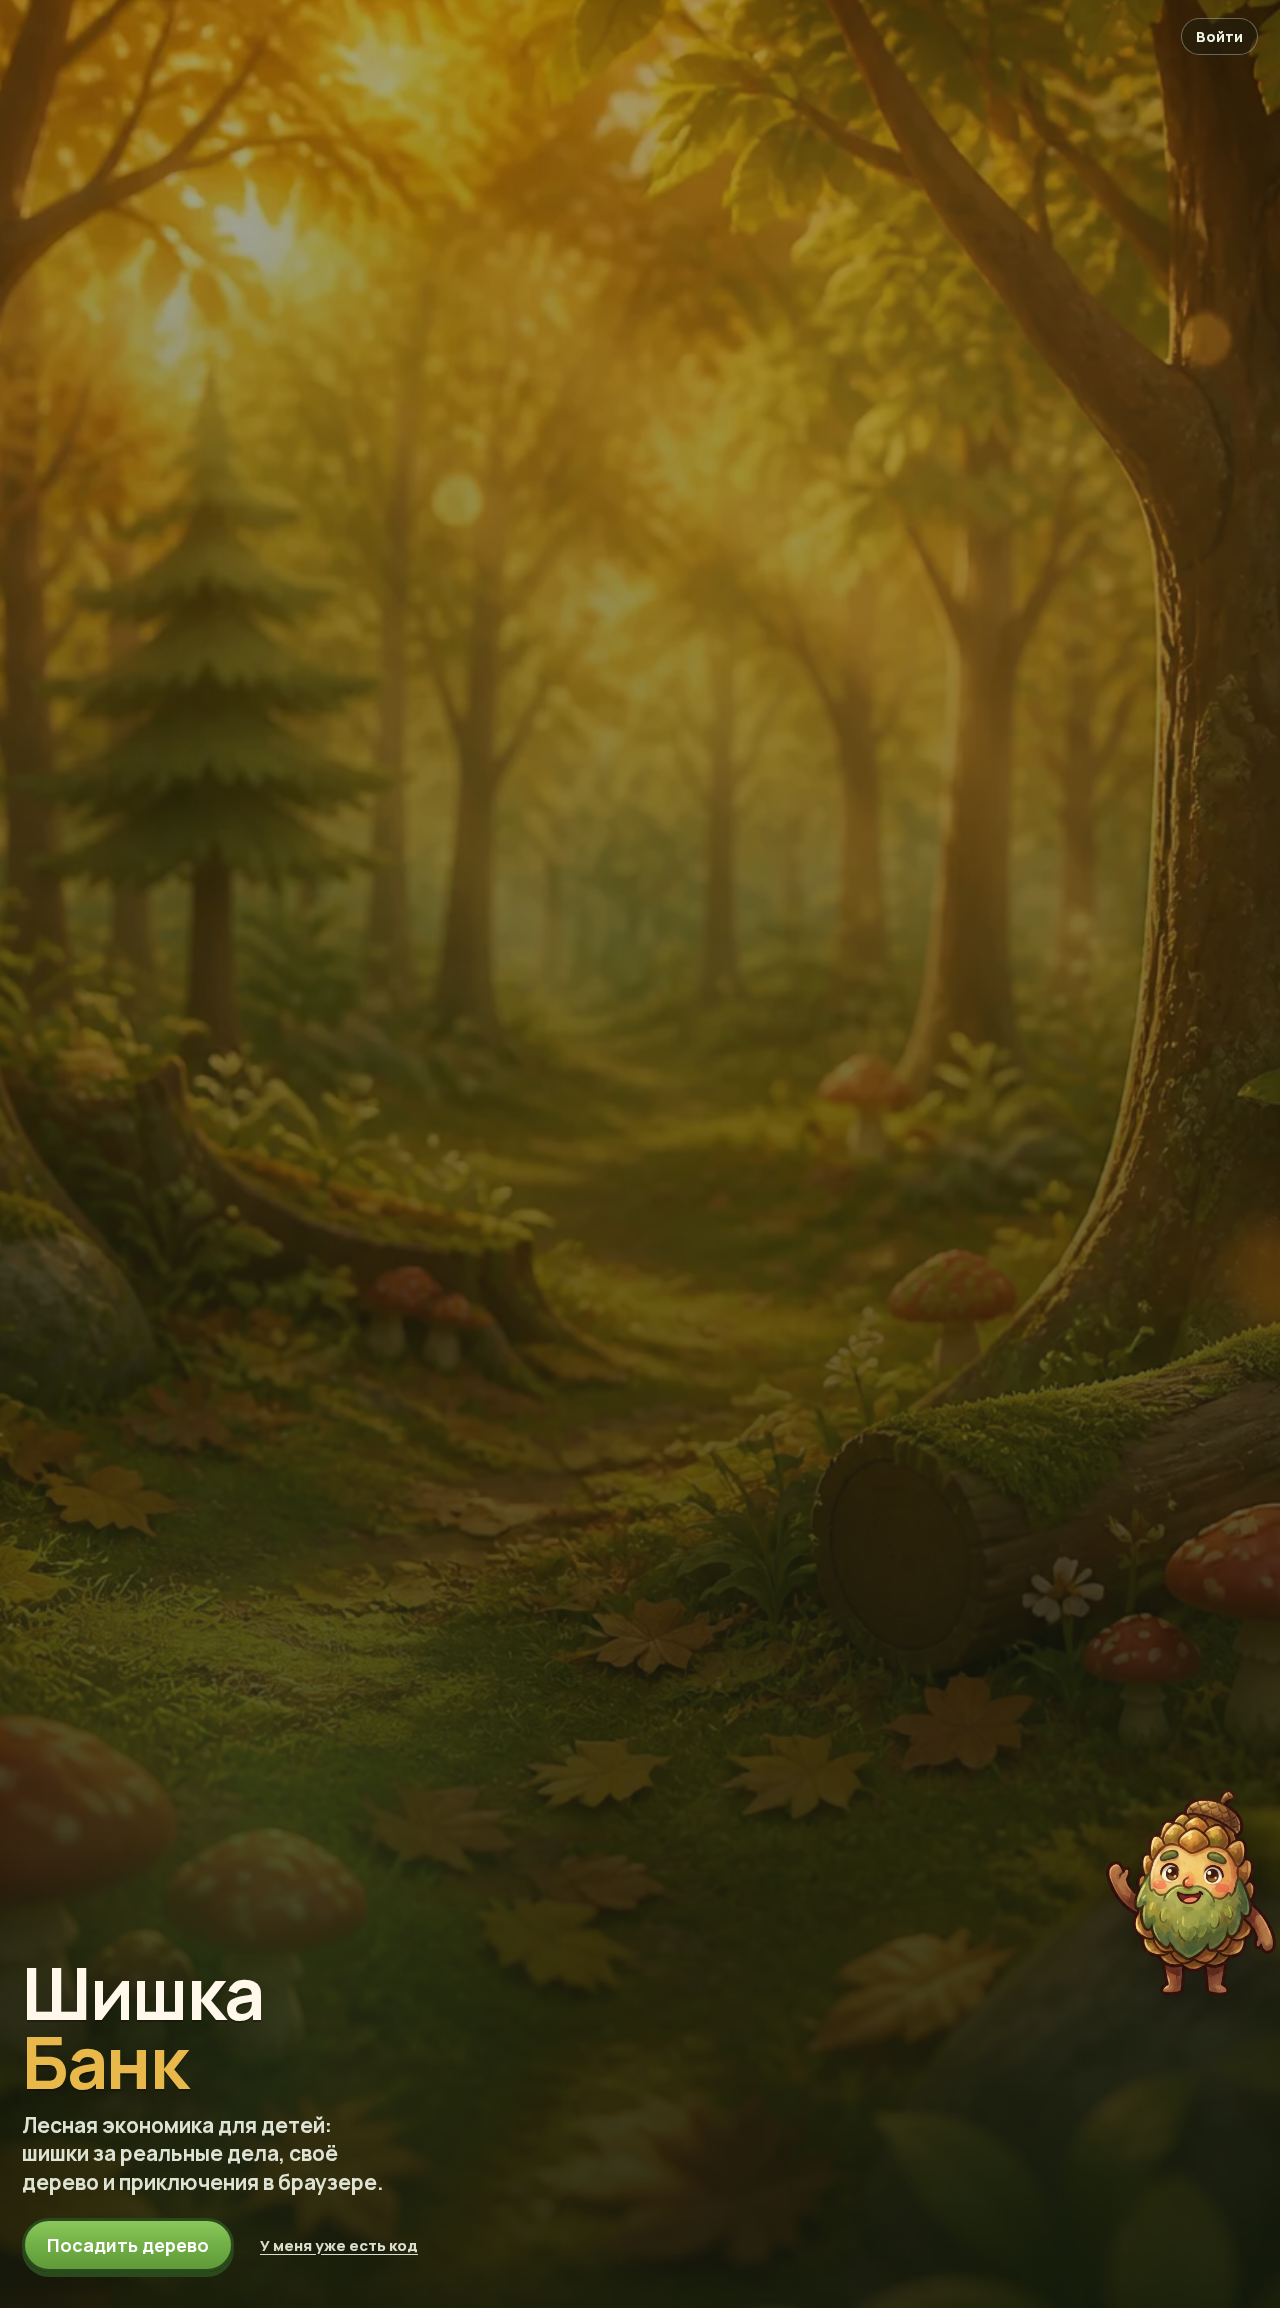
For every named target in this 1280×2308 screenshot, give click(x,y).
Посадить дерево (128, 2245)
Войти (1219, 36)
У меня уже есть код (339, 2245)
